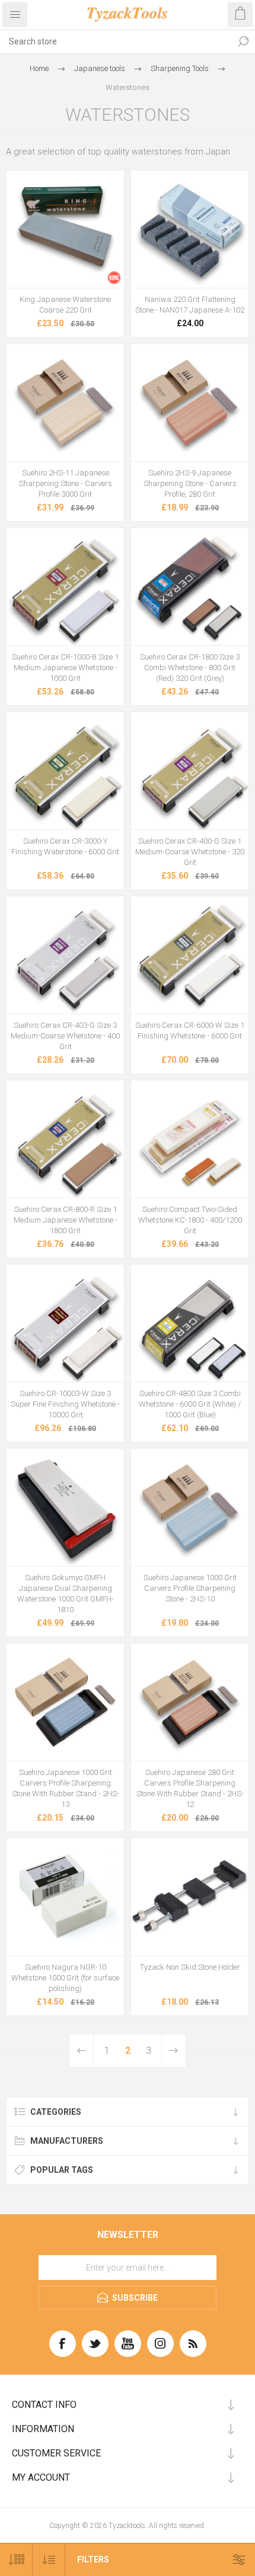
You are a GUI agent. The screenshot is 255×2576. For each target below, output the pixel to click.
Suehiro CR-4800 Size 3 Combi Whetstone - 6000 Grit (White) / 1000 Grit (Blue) (190, 1404)
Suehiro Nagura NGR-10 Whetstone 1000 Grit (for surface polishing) (65, 1978)
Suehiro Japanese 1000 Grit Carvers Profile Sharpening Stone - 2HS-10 (190, 1588)
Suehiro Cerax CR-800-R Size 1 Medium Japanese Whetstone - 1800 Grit (66, 1220)
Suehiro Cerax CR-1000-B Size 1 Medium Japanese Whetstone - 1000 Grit (65, 668)
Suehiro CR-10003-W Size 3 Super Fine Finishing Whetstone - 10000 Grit (65, 1404)
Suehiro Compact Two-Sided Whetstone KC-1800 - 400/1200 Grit (190, 1220)
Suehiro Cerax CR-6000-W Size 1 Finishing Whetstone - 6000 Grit (190, 1030)
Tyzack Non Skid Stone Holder (190, 1967)
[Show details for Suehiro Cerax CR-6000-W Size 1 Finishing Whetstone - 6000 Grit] (190, 955)
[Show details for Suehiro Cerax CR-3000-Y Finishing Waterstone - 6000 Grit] (65, 771)
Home (39, 68)
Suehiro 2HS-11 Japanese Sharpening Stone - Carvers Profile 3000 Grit (66, 483)
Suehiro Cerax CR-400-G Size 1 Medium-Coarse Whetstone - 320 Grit (190, 852)
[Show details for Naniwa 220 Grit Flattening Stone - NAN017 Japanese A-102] (190, 229)
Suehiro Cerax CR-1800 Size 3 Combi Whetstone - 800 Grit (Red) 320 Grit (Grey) (190, 668)
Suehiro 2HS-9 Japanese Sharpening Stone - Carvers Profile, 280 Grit (190, 483)
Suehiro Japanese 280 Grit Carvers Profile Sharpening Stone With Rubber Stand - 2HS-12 (190, 1788)
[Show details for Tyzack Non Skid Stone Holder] (190, 1897)
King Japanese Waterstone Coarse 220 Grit (65, 305)
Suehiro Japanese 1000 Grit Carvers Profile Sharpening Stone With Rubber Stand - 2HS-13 (66, 1788)
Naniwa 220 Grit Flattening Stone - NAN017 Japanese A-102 (190, 305)
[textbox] (116, 41)
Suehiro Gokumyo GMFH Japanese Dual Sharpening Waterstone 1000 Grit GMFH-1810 (66, 1593)
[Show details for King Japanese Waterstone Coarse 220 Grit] (65, 229)
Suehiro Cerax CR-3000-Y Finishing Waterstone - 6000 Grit (65, 846)
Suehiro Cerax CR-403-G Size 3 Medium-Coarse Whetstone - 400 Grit (65, 1036)
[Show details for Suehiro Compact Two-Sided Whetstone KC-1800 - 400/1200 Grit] (190, 1139)
